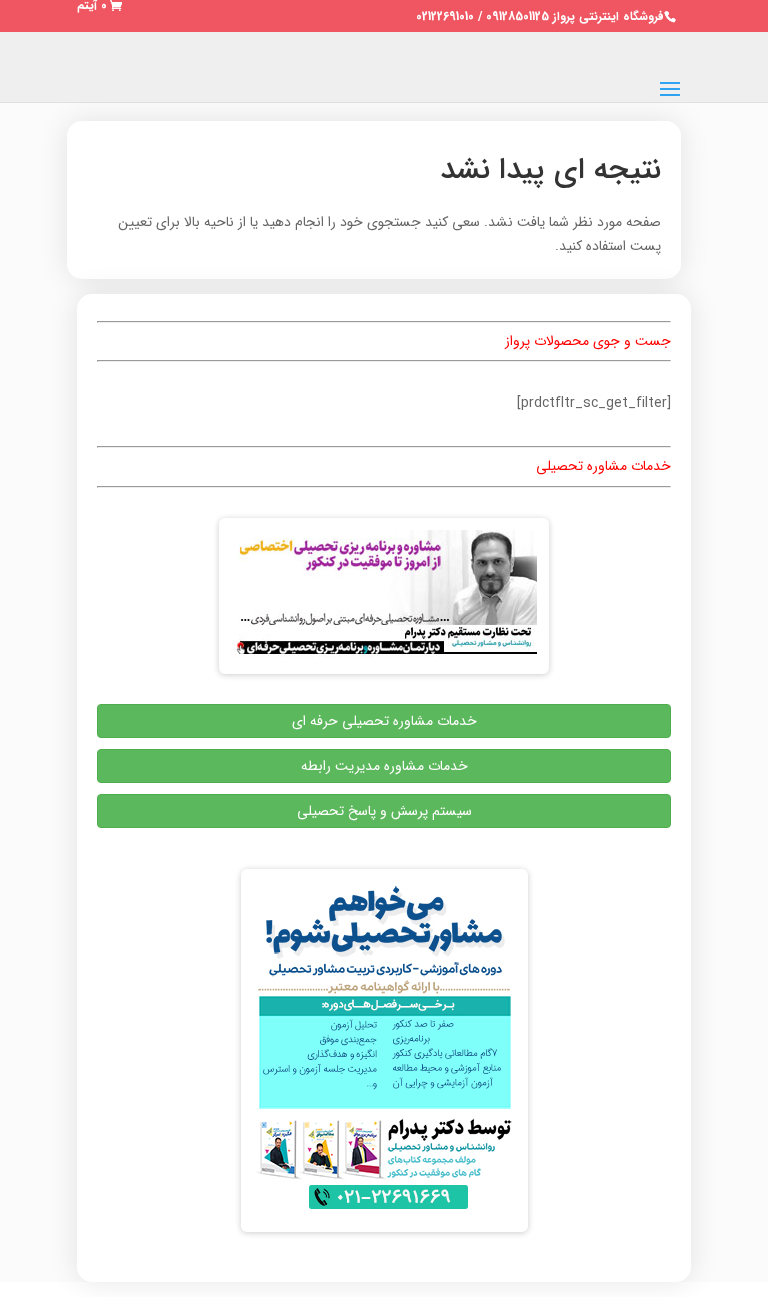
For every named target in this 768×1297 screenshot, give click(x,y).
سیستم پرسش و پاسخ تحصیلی (384, 811)
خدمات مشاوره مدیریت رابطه (384, 766)
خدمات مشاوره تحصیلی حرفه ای (384, 721)
